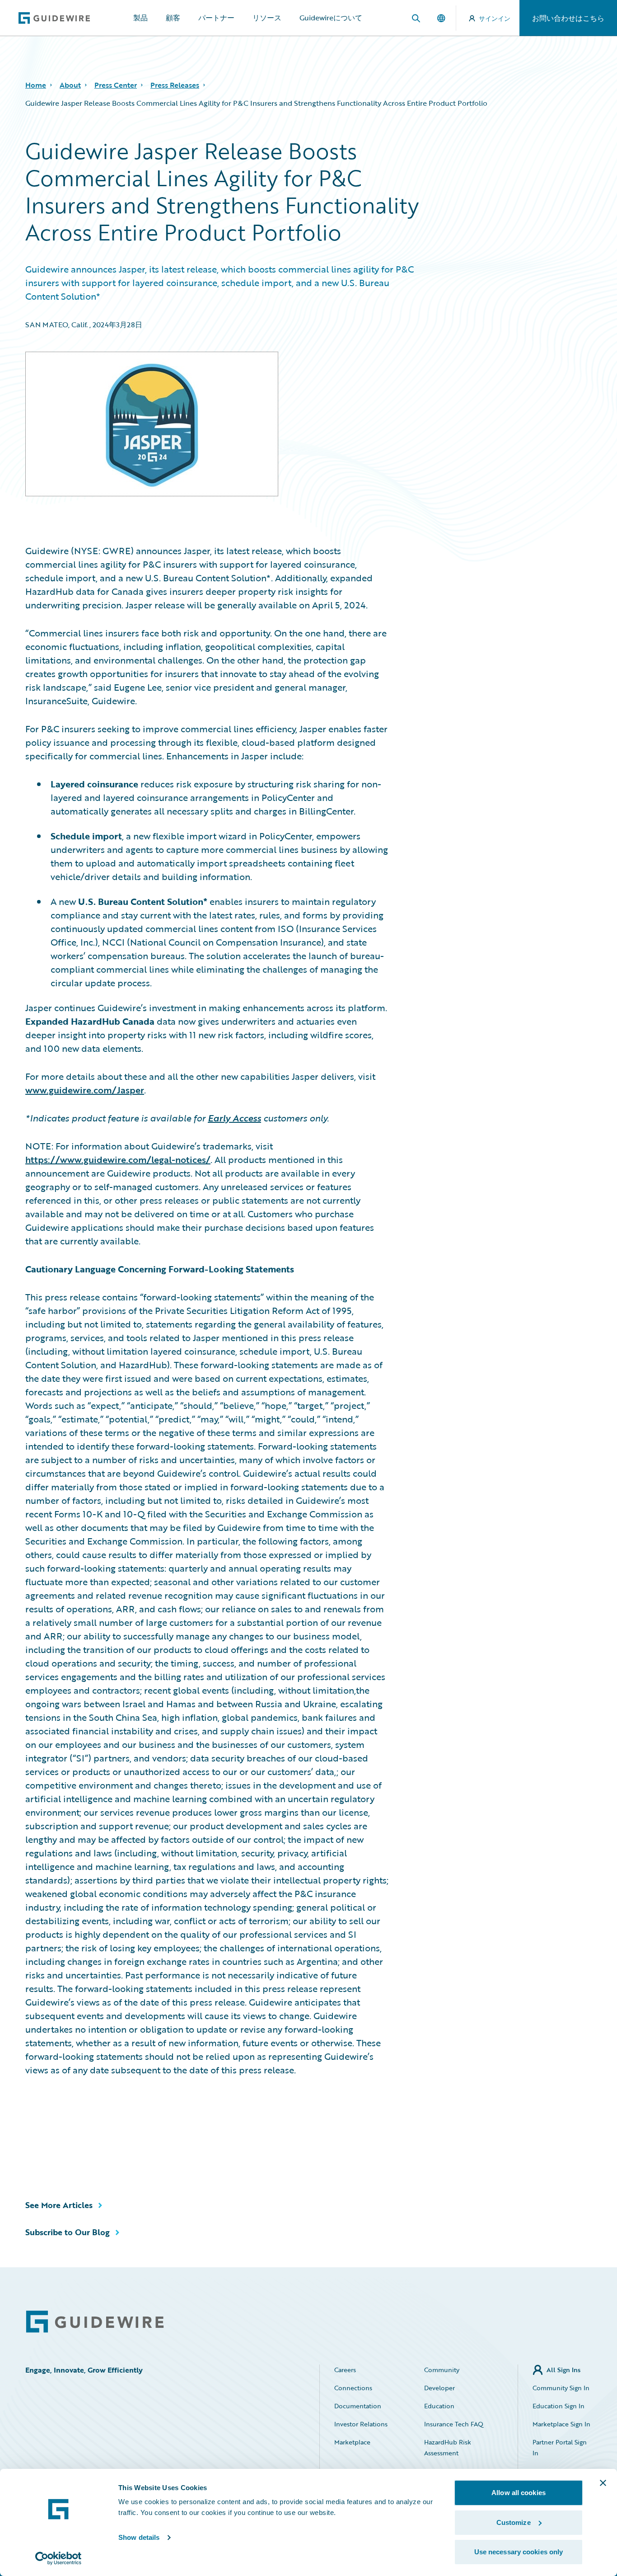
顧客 (173, 18)
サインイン (495, 18)
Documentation (358, 2406)
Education (439, 2406)
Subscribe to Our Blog (68, 2232)
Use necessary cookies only (519, 2552)
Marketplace (352, 2442)
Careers (345, 2370)
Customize (514, 2522)
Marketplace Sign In (561, 2424)
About (70, 85)
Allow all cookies (519, 2493)
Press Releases (175, 85)
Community (442, 2370)
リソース (267, 18)
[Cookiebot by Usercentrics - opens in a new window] (58, 2558)
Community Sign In (561, 2388)
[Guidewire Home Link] (95, 2322)
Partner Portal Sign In (560, 2447)
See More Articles (59, 2205)
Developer (439, 2388)
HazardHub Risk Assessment (448, 2447)
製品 (140, 18)
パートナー (216, 18)
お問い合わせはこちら (568, 18)
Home (36, 85)
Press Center (116, 85)
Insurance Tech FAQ (454, 2424)
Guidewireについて (331, 18)
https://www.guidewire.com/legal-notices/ (118, 1159)
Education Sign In (559, 2406)
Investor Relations (361, 2424)
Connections (353, 2388)
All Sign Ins (563, 2370)
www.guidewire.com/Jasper (85, 1090)
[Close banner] (603, 2483)
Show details (139, 2537)
